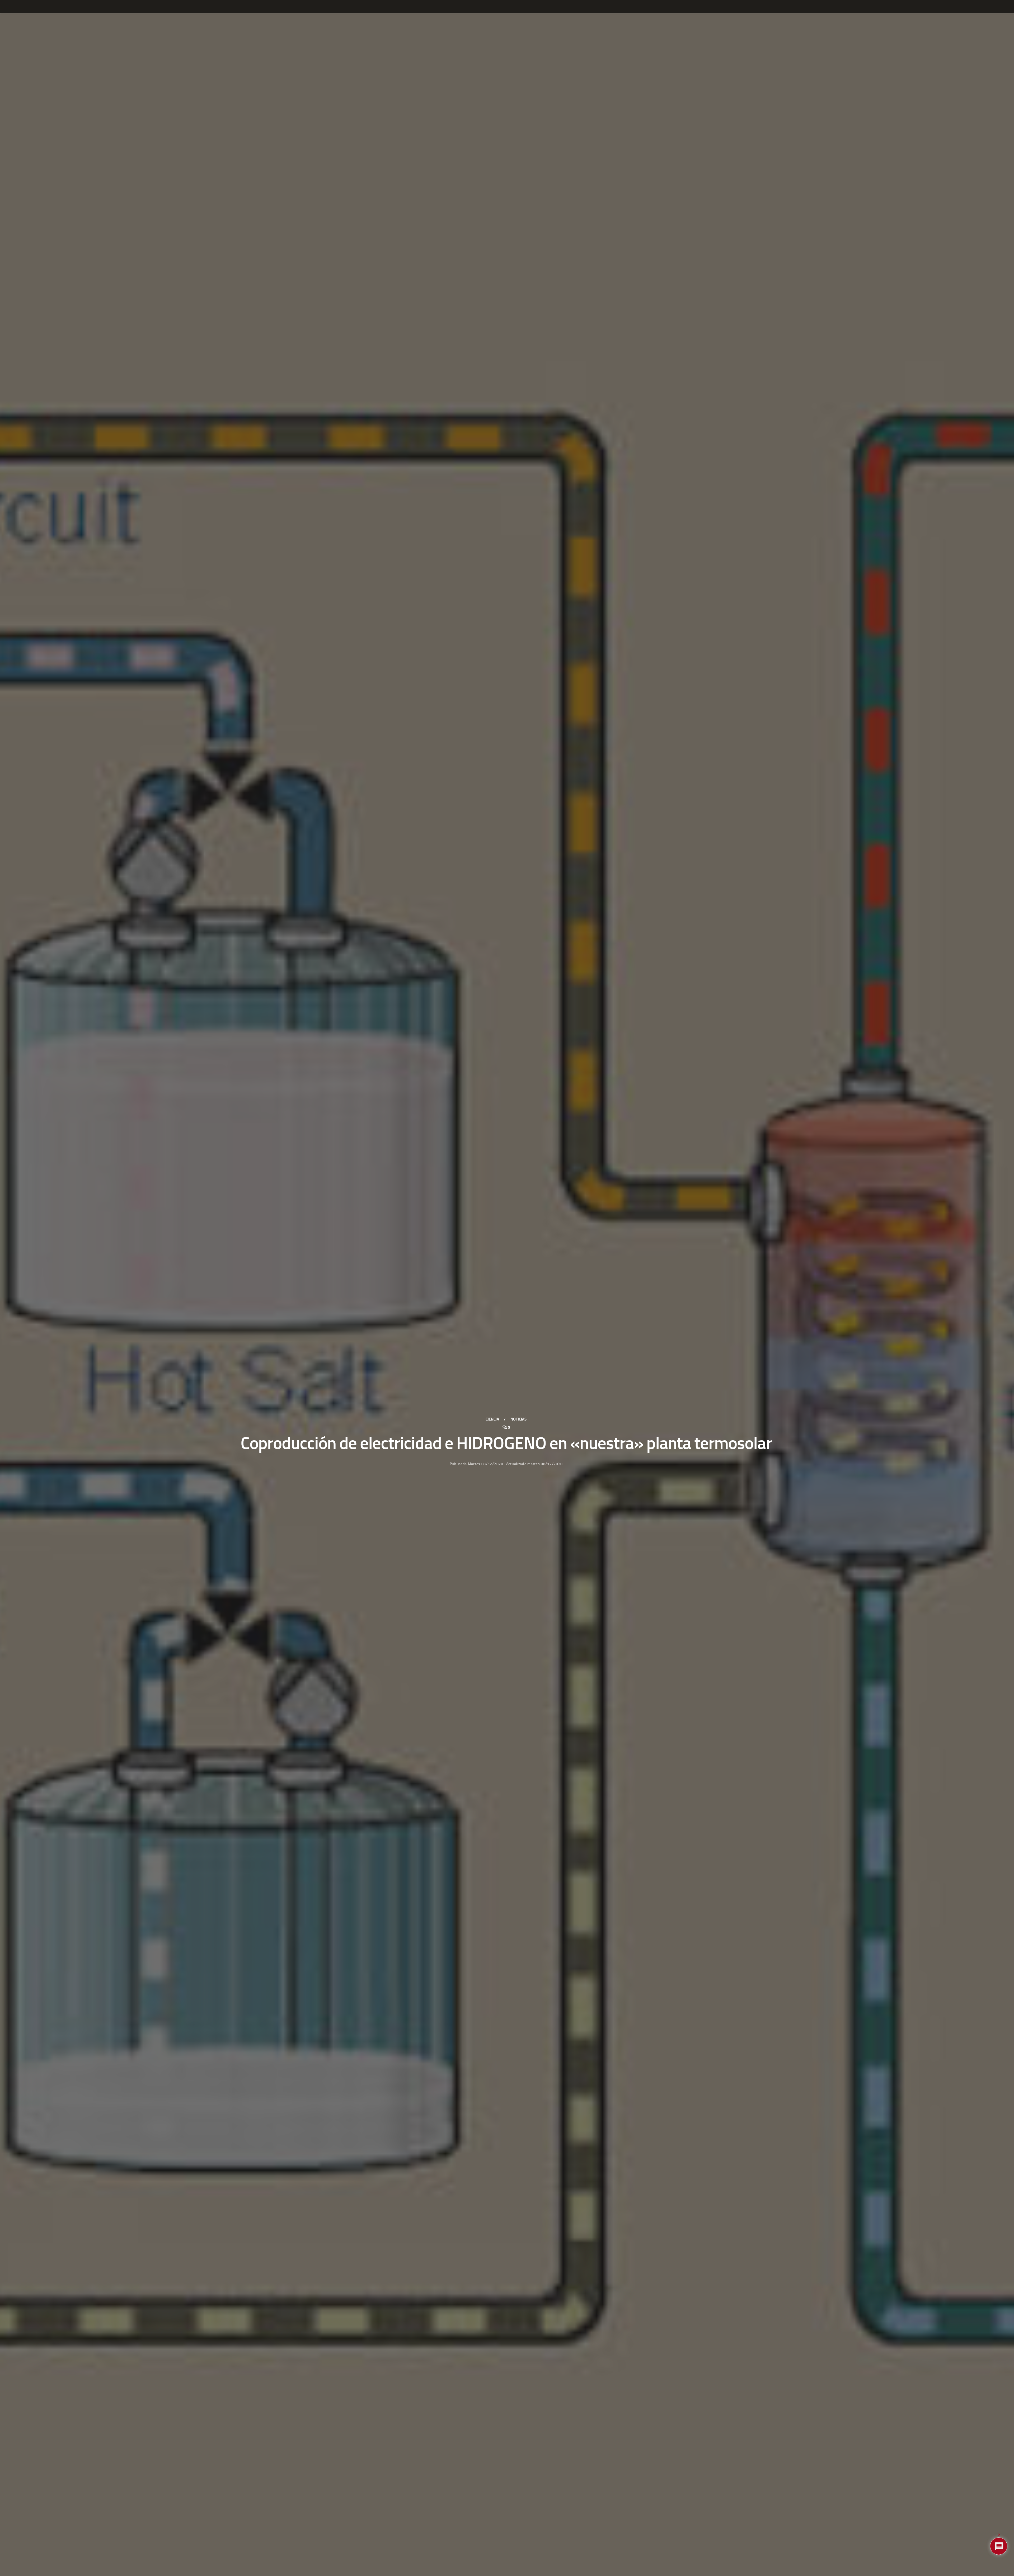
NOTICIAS (518, 1419)
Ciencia (492, 1419)
